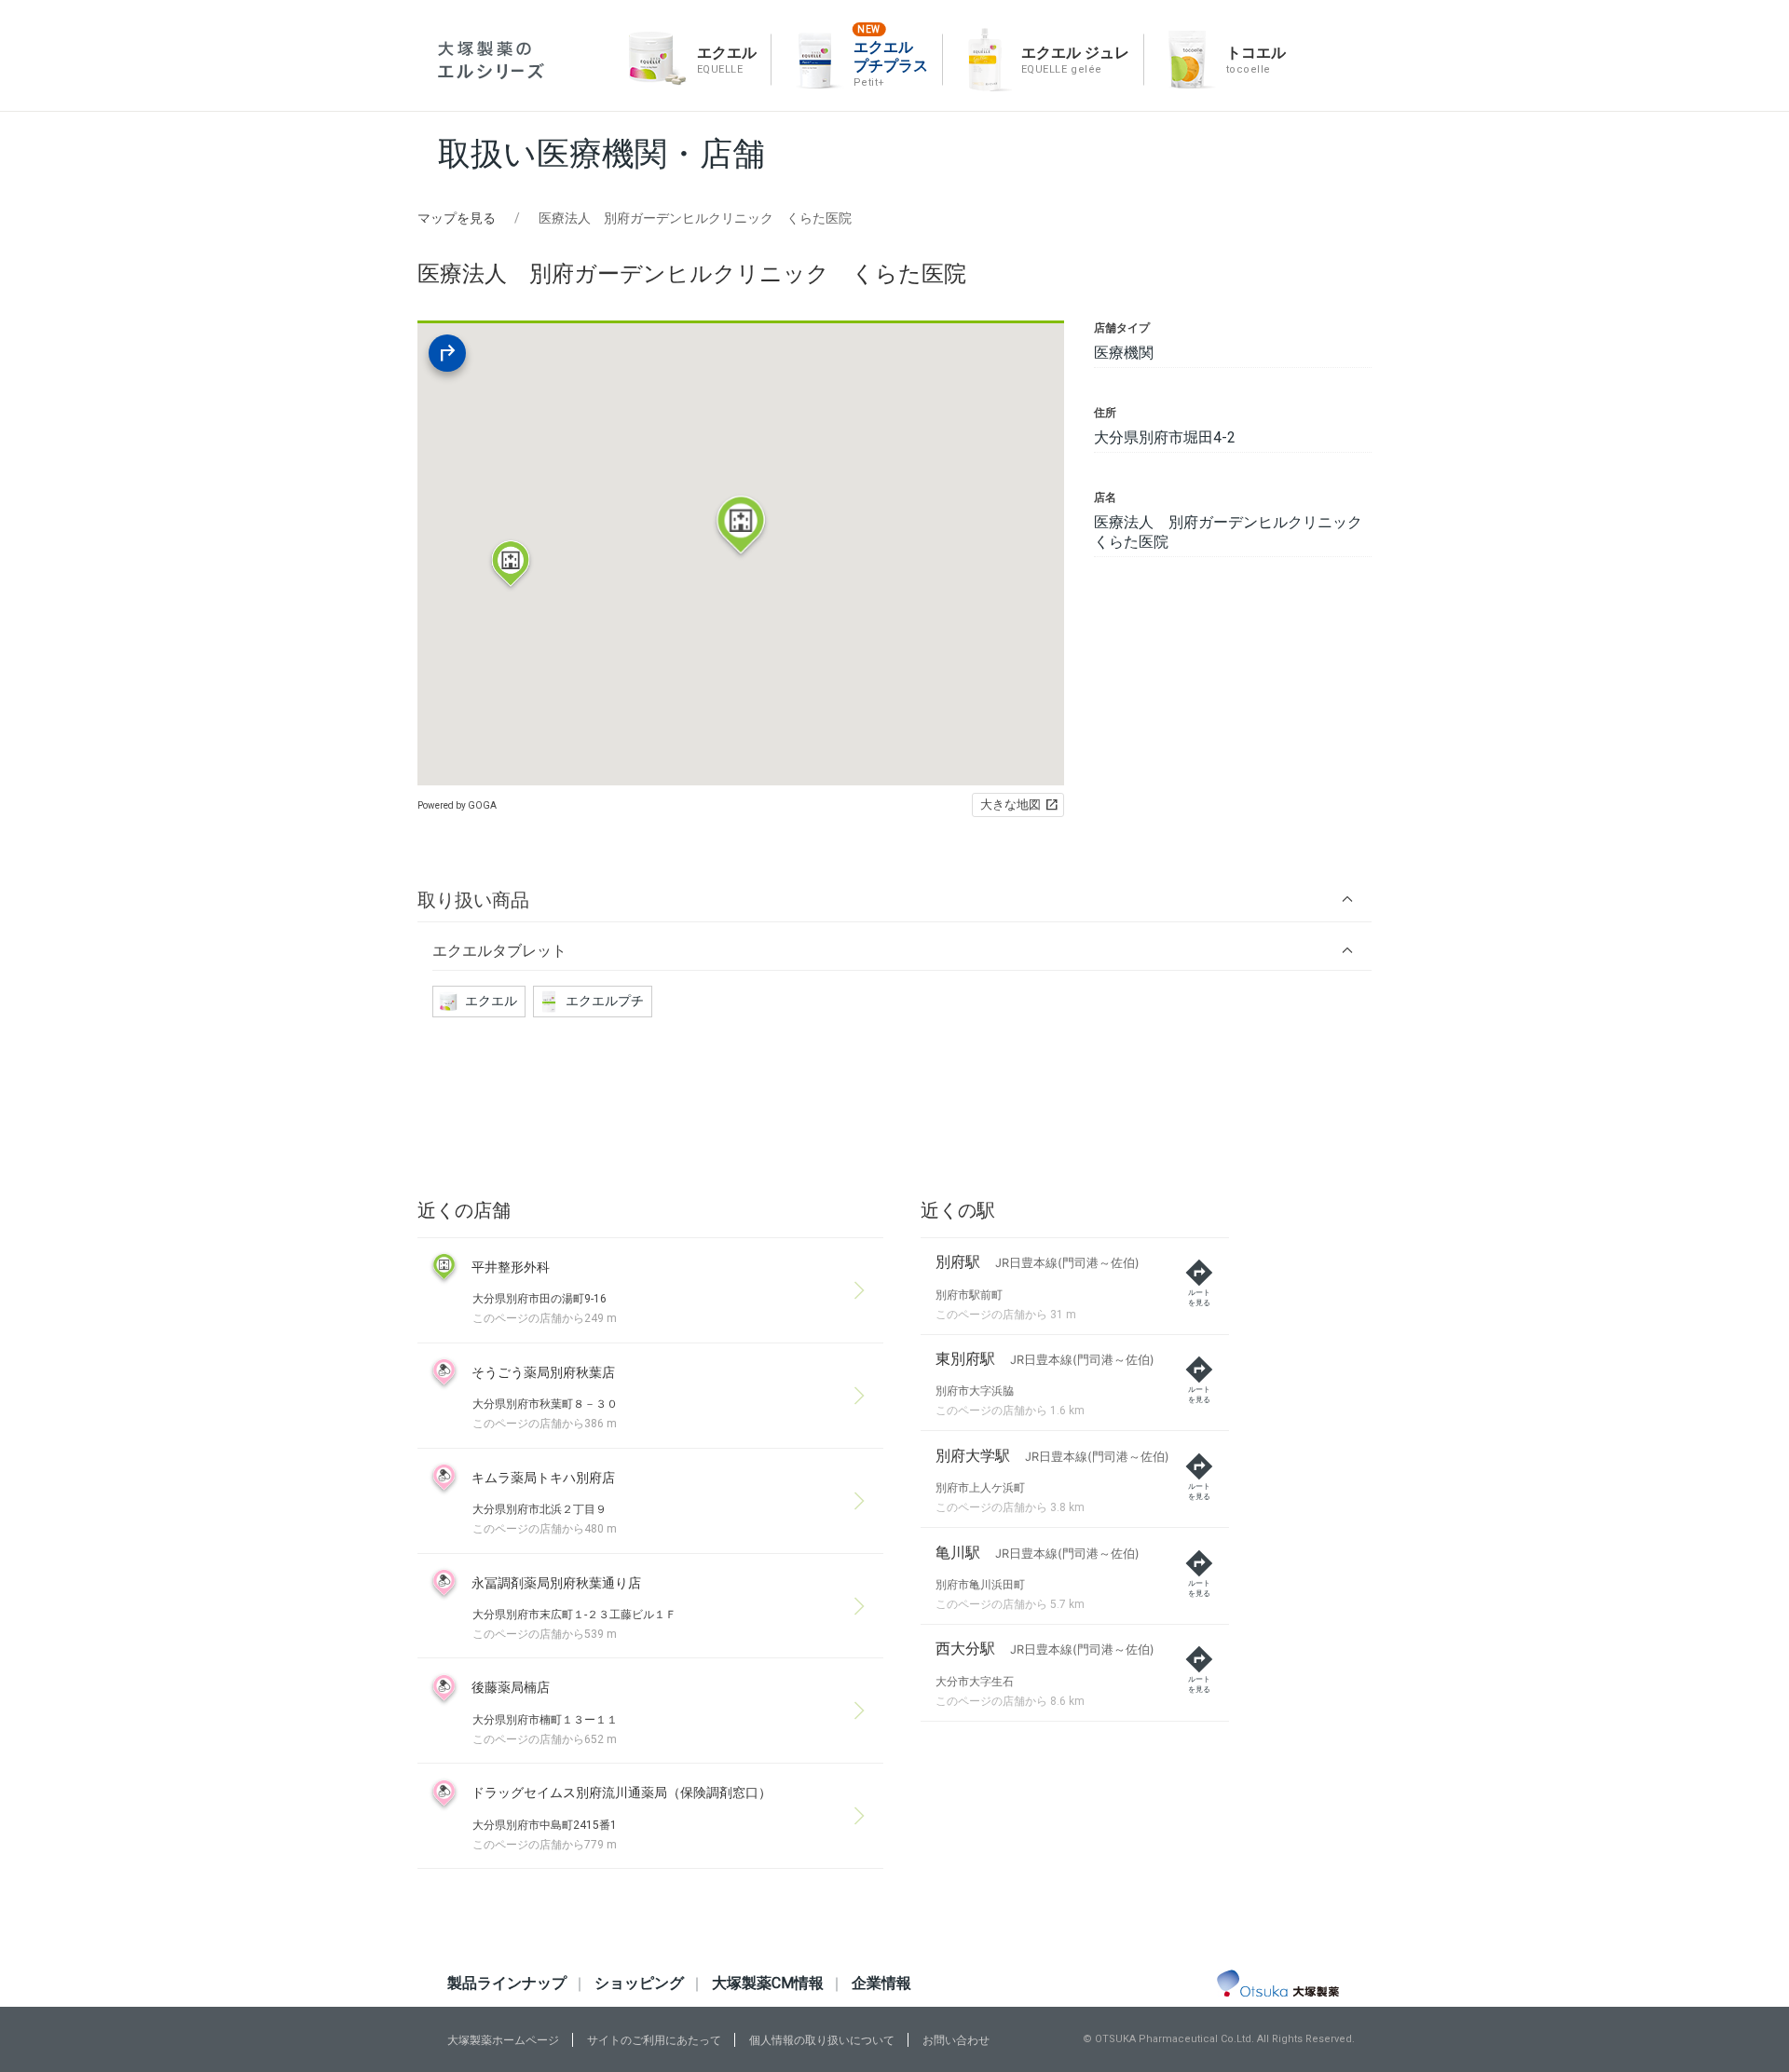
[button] (894, 900)
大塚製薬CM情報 (768, 1983)
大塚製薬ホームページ (503, 2040)
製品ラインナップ (507, 1983)
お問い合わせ (956, 2040)
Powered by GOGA (457, 805)
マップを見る (457, 218)
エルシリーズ (491, 60)
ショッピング (639, 1983)
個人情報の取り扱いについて (822, 2040)
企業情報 (881, 1983)
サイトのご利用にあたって (654, 2040)
